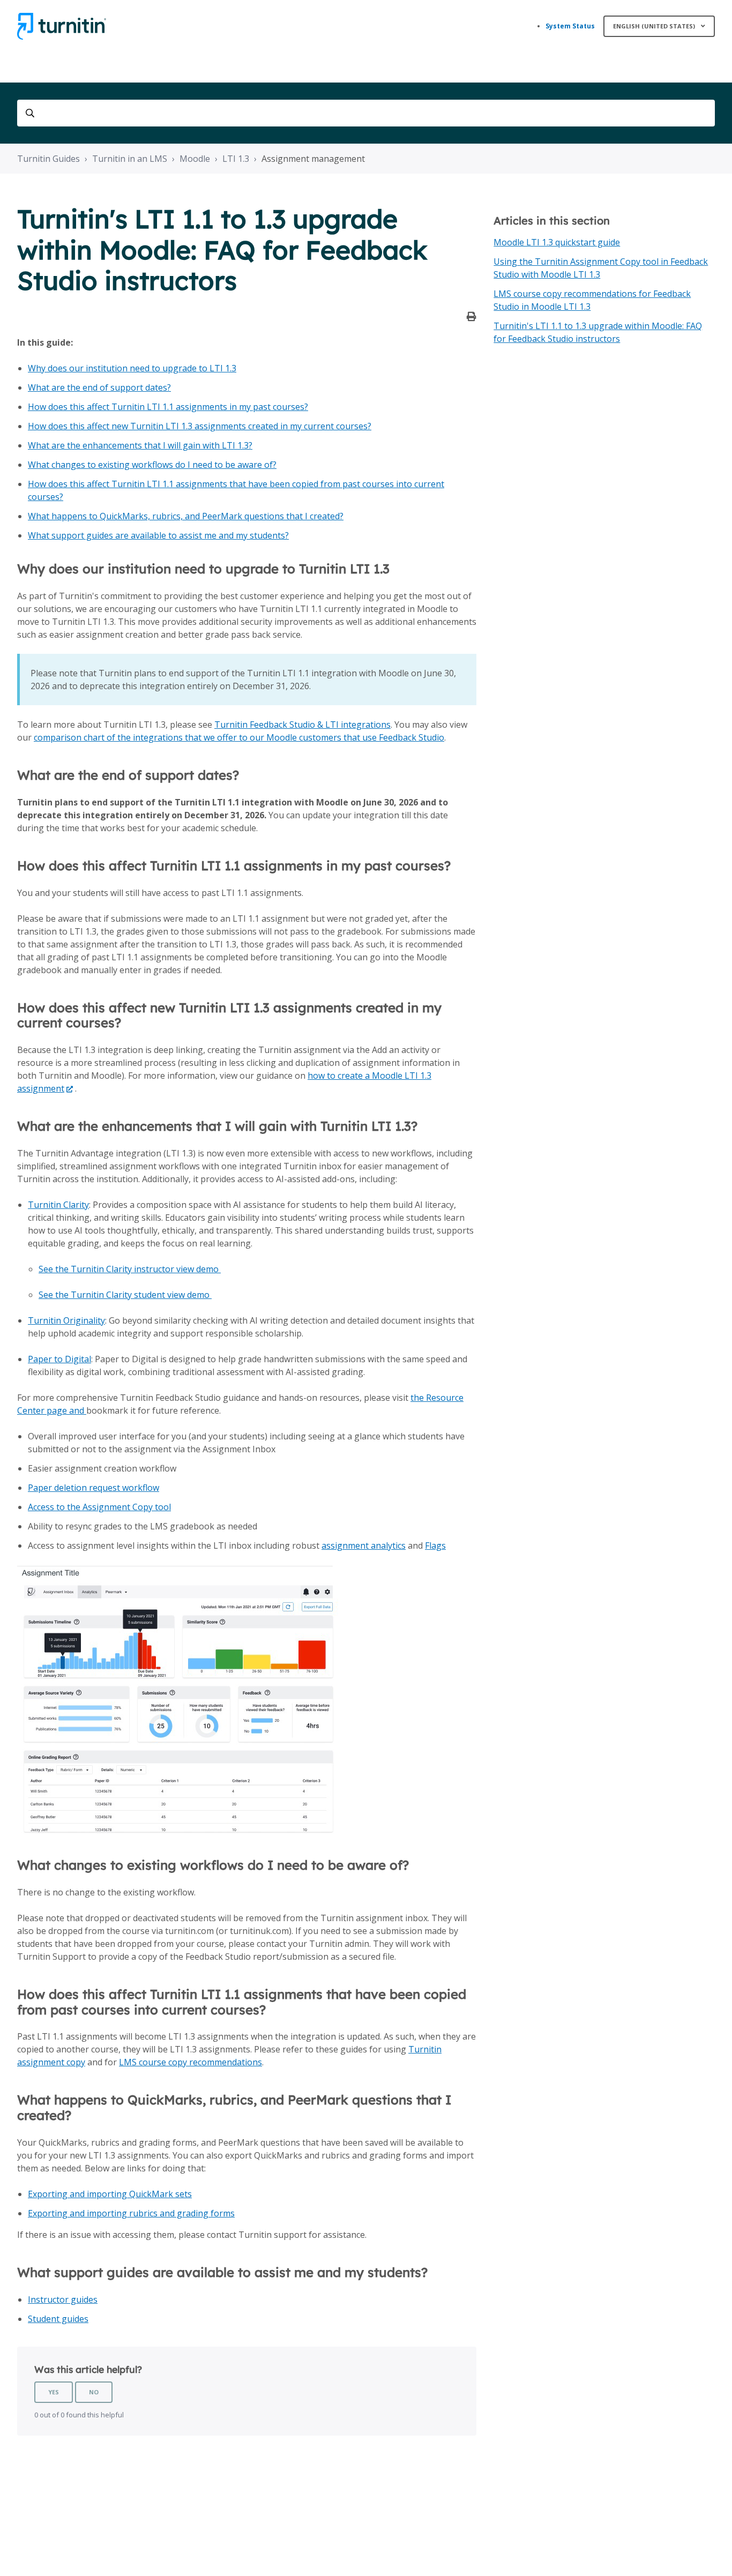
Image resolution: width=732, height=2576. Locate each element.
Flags (435, 1545)
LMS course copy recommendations (191, 2062)
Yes (54, 2392)
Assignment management (313, 159)
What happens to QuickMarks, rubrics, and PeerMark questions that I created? (186, 516)
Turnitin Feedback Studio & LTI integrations (302, 725)
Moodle (195, 159)
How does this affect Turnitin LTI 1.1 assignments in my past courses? (168, 407)
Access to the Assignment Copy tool (99, 1507)
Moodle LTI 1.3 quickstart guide (557, 242)
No (94, 2392)
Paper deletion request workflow (94, 1488)
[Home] (62, 26)
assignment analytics (364, 1545)
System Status (570, 26)
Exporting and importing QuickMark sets (110, 2194)
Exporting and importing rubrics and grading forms (131, 2213)
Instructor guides (63, 2299)
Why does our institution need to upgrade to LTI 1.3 (132, 368)
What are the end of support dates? (99, 387)
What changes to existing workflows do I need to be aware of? (152, 465)
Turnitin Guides (48, 159)
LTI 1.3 (236, 159)
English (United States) (655, 26)
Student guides (58, 2319)
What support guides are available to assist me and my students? (158, 535)
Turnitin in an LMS (130, 159)
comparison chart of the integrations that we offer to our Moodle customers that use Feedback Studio (239, 737)
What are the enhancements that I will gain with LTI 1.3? (140, 445)
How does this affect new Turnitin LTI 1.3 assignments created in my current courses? (200, 426)
